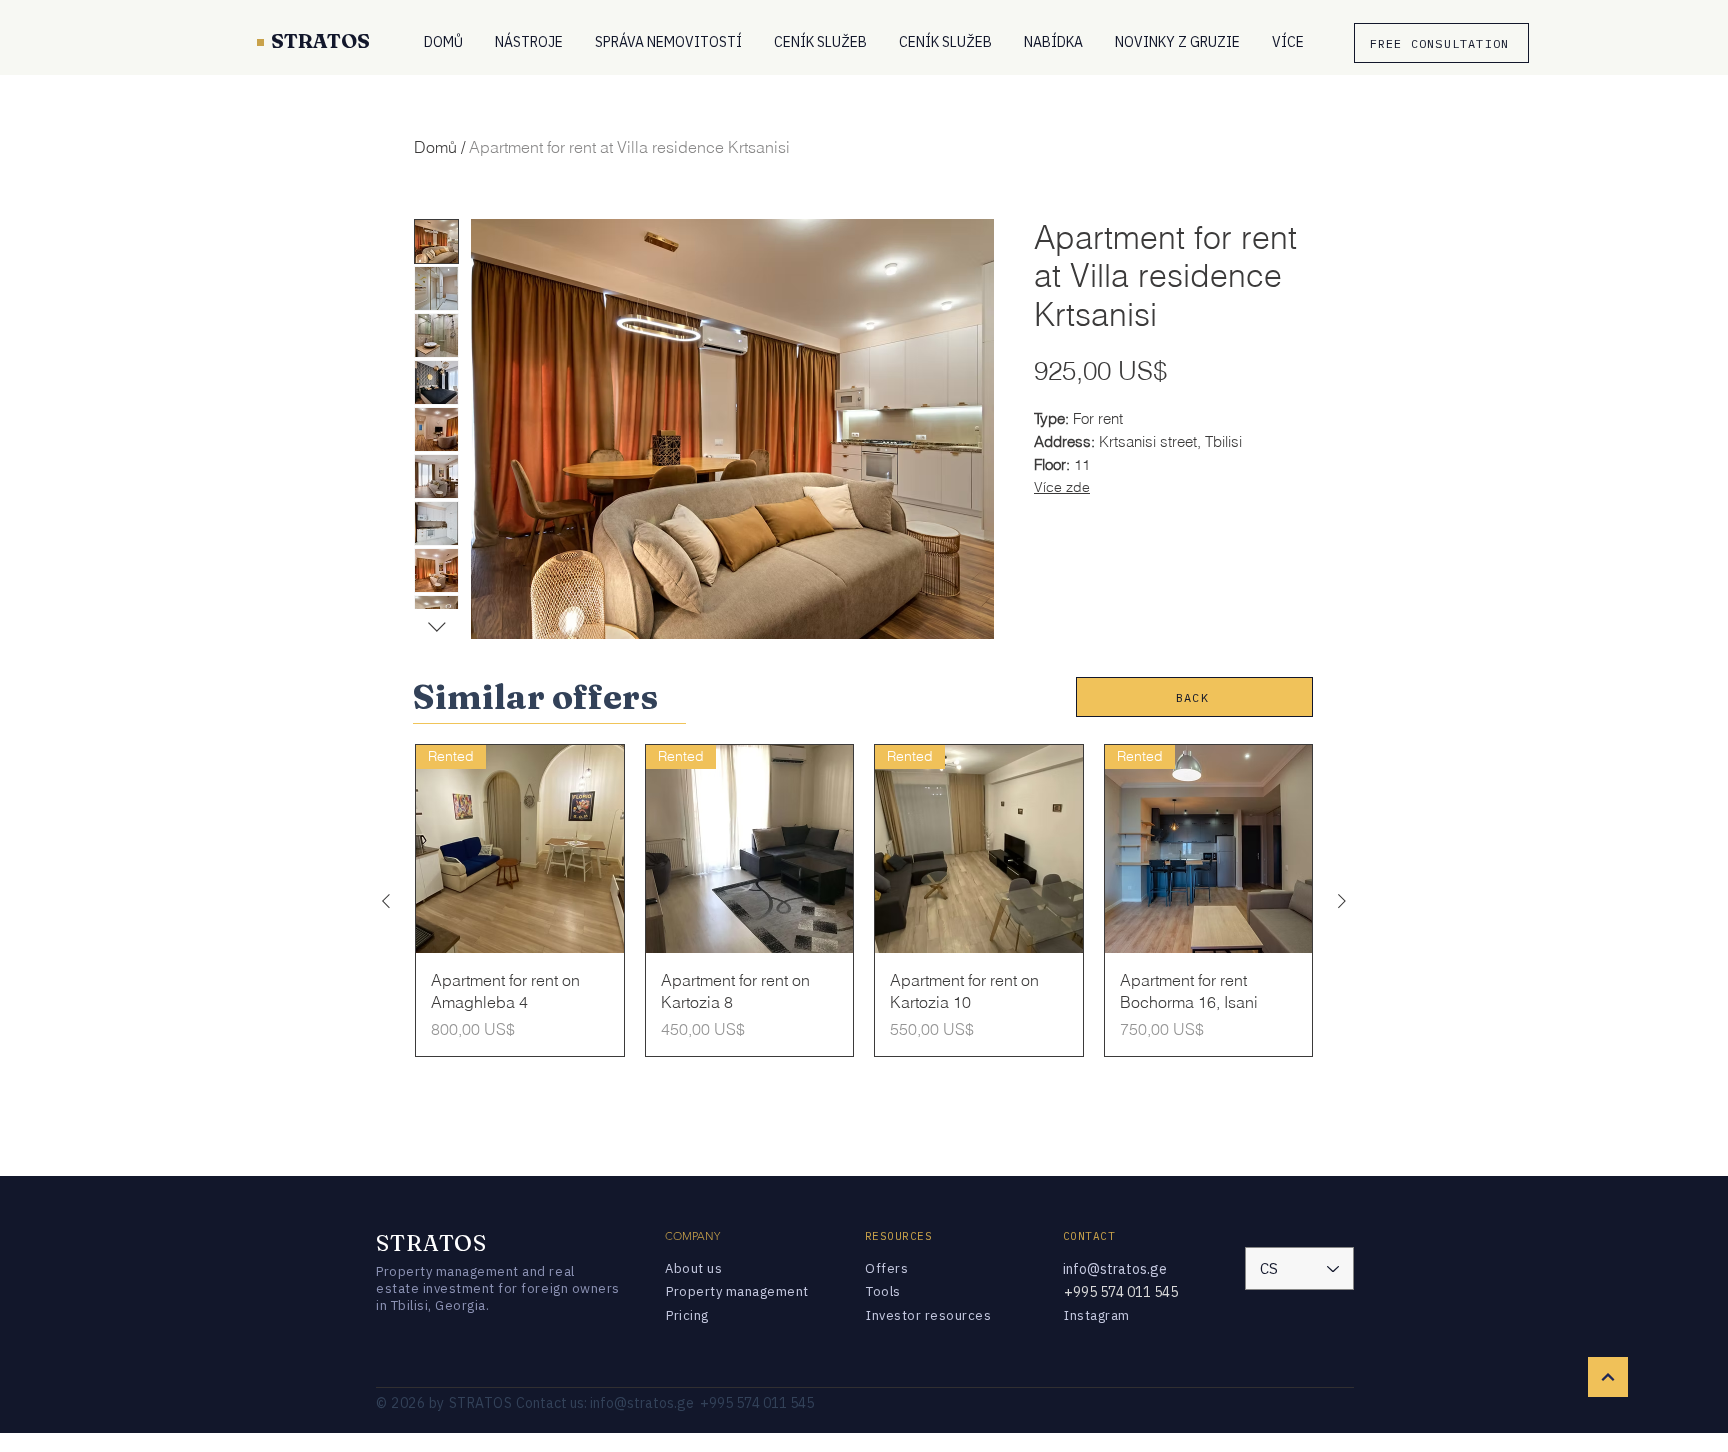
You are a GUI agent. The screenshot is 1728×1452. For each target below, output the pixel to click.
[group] (864, 900)
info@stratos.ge (1115, 1269)
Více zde (1062, 487)
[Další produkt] (1342, 901)
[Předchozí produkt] (386, 901)
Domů (435, 147)
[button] (529, 42)
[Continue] (1608, 1377)
